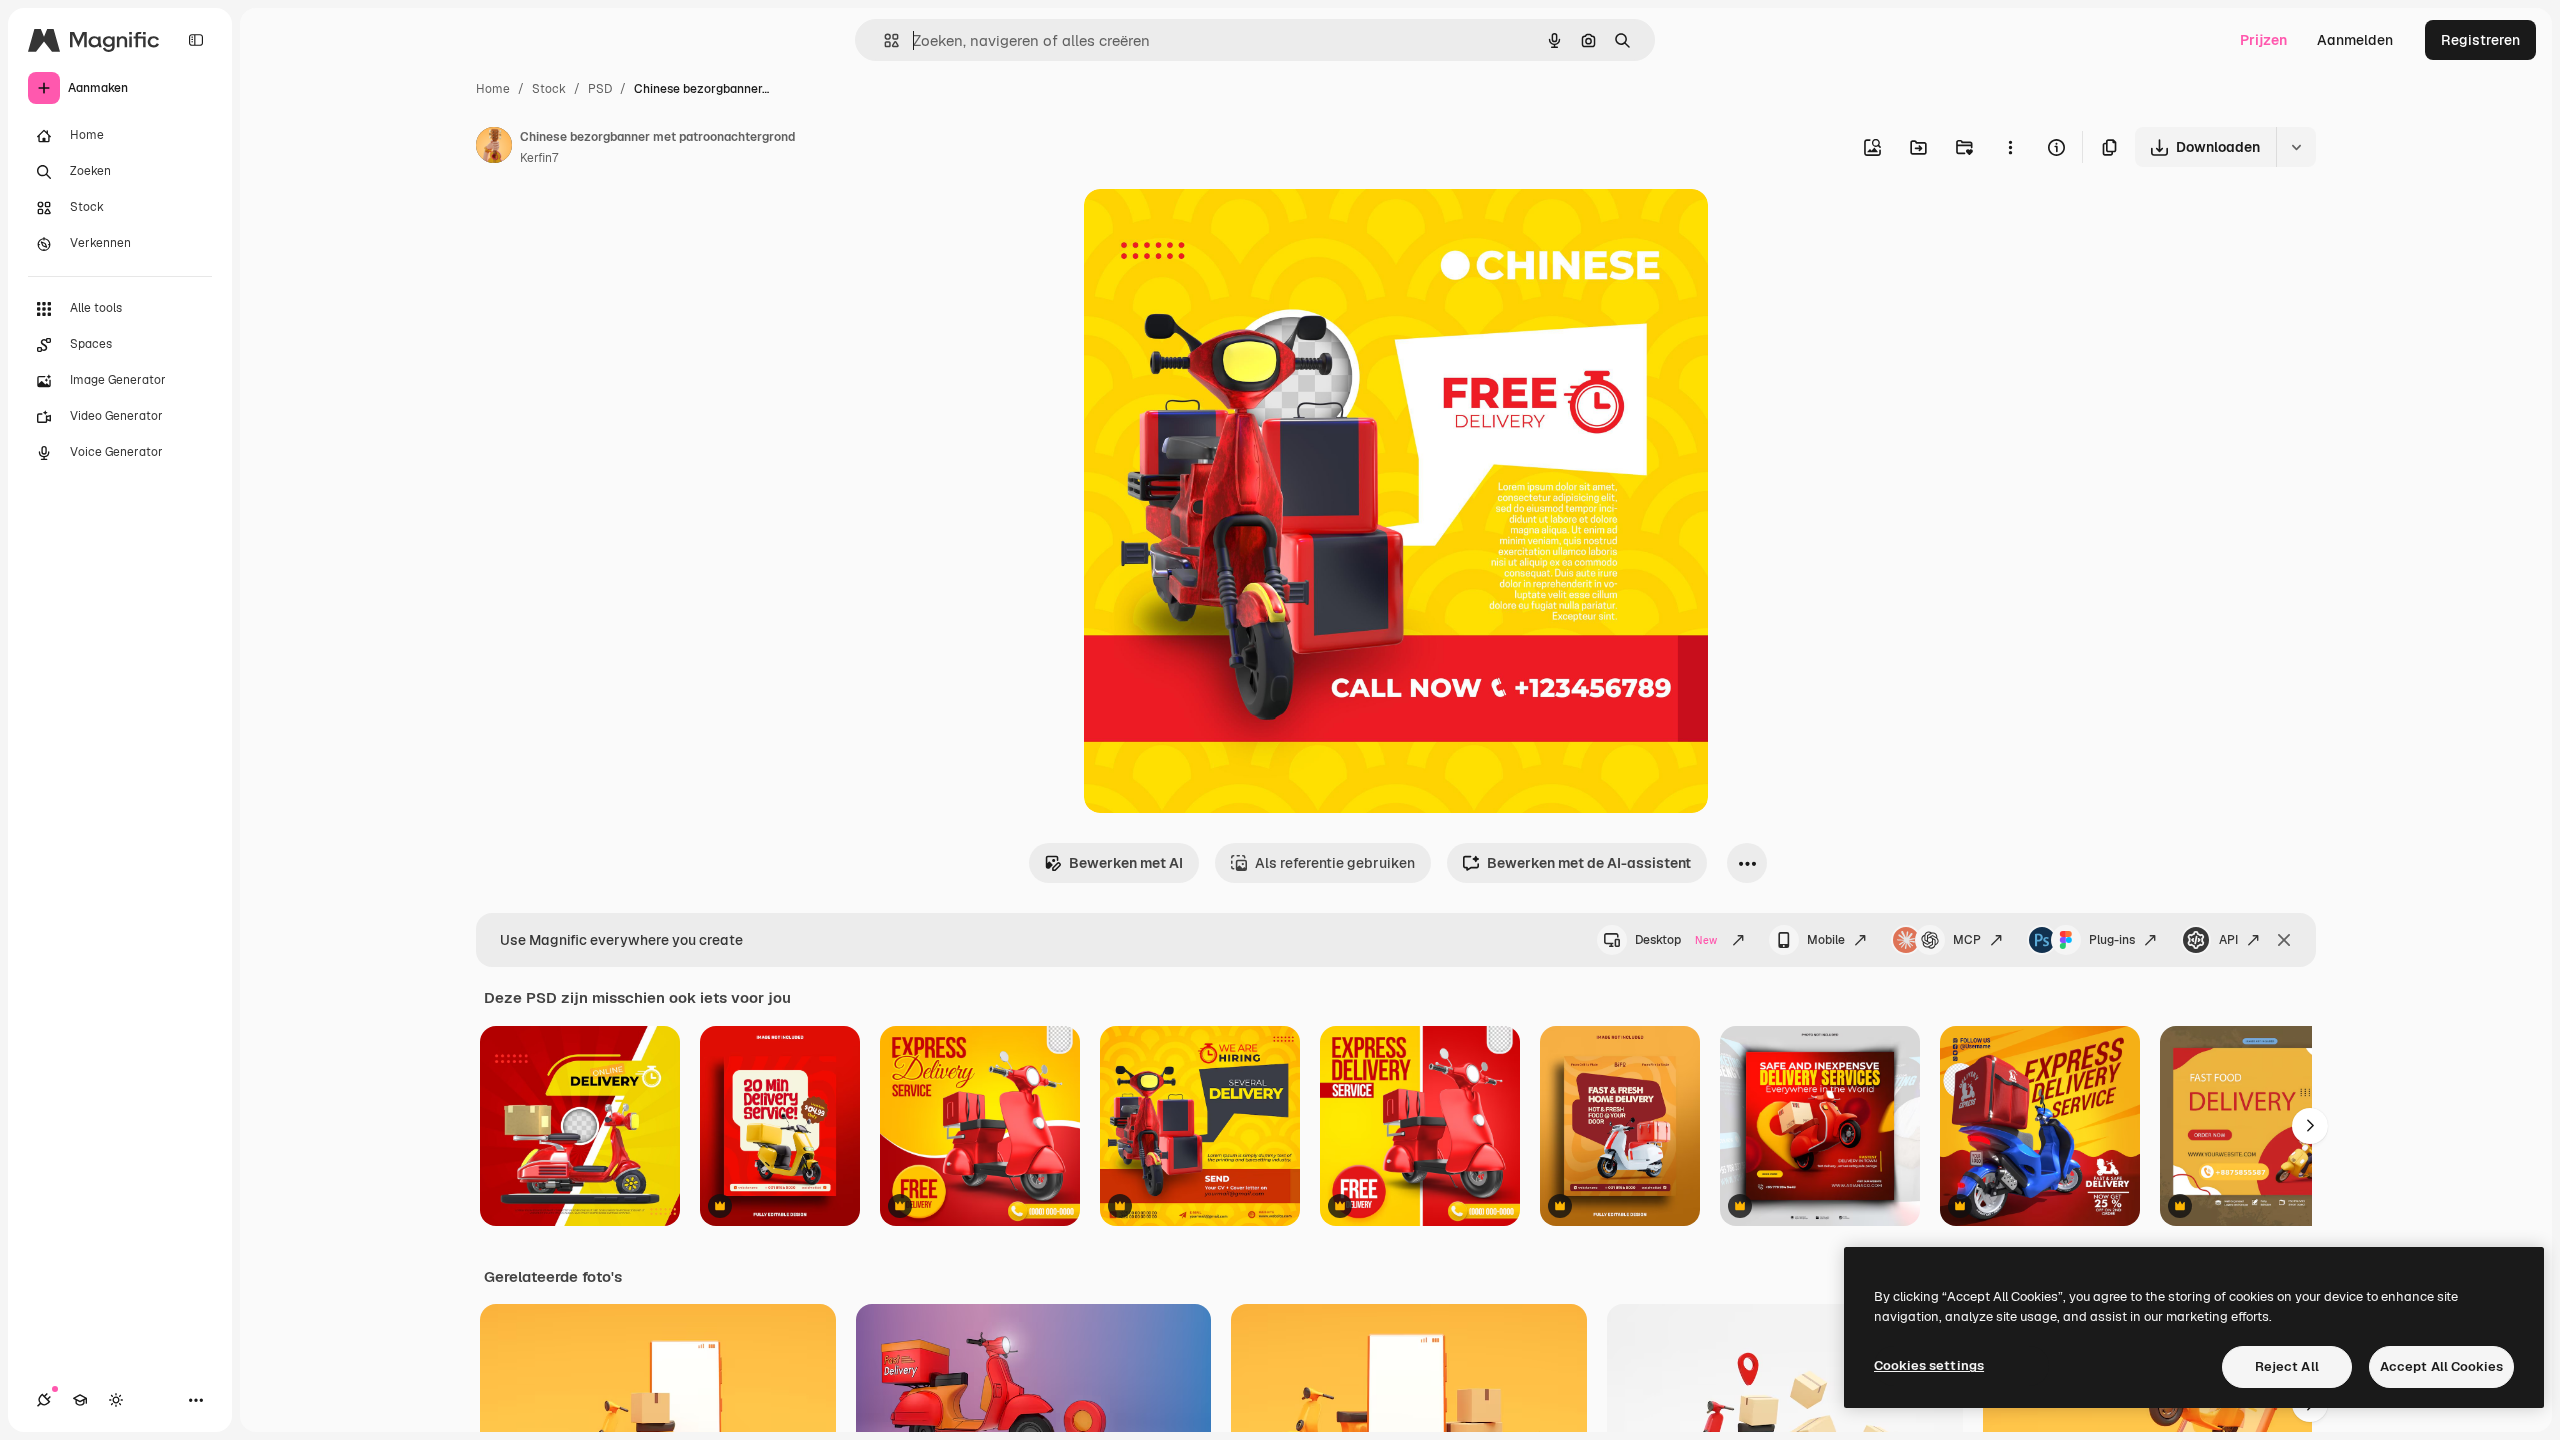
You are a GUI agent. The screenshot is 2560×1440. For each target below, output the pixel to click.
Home (493, 89)
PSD (600, 89)
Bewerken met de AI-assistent (1589, 863)
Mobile (1826, 940)
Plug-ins (2112, 940)
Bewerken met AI (1126, 863)
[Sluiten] (2284, 940)
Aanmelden (2355, 40)
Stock (549, 89)
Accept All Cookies (2441, 1366)
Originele (1215, 227)
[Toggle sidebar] (196, 40)
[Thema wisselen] (116, 1400)
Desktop (1676, 940)
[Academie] (80, 1400)
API (2228, 940)
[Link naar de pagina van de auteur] (494, 148)
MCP (1967, 940)
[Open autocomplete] (883, 40)
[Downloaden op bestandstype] (2296, 147)
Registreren (2480, 40)
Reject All (2287, 1366)
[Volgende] (2310, 1126)
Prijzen (2263, 40)
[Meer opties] (2010, 147)
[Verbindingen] (44, 1400)
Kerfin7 (539, 158)
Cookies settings (1929, 1365)
